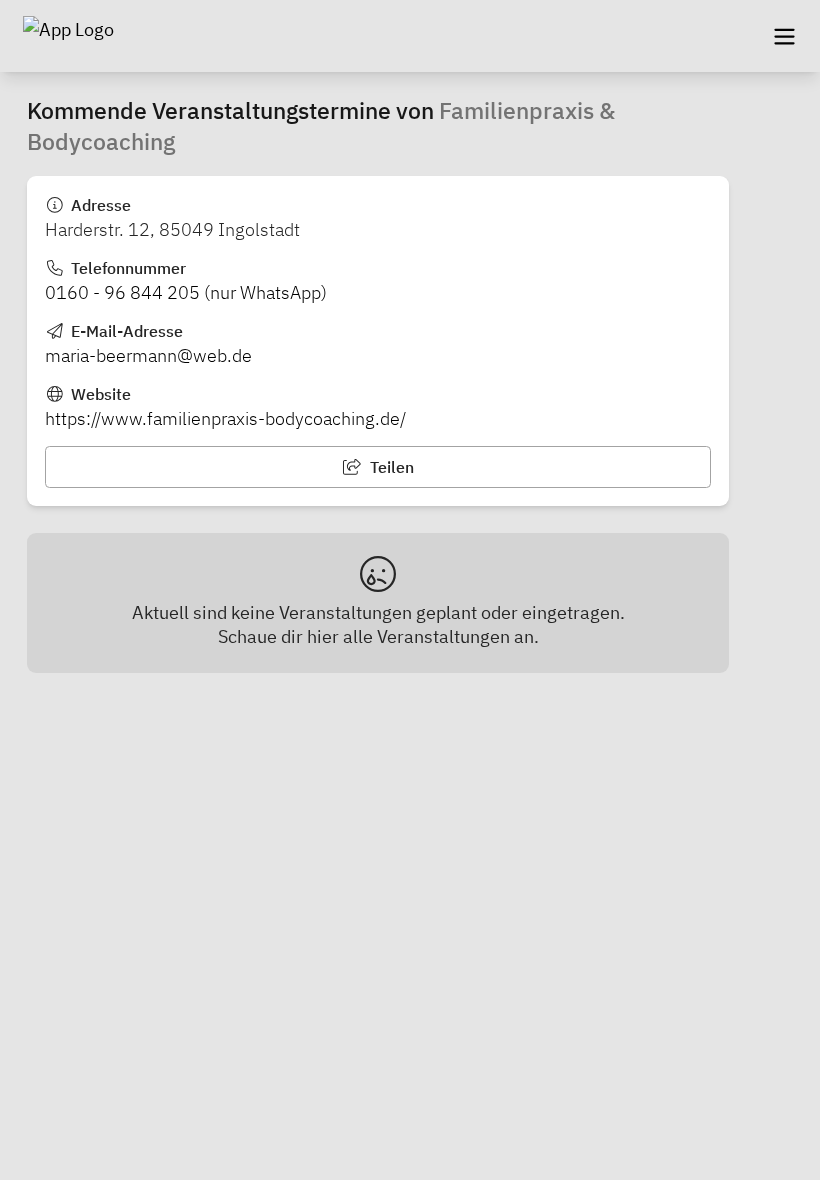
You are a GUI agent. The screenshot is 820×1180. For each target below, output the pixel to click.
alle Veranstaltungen (426, 636)
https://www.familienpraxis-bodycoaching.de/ (225, 418)
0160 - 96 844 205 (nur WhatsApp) (186, 292)
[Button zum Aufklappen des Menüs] (784, 36)
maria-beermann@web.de (148, 355)
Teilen (390, 467)
